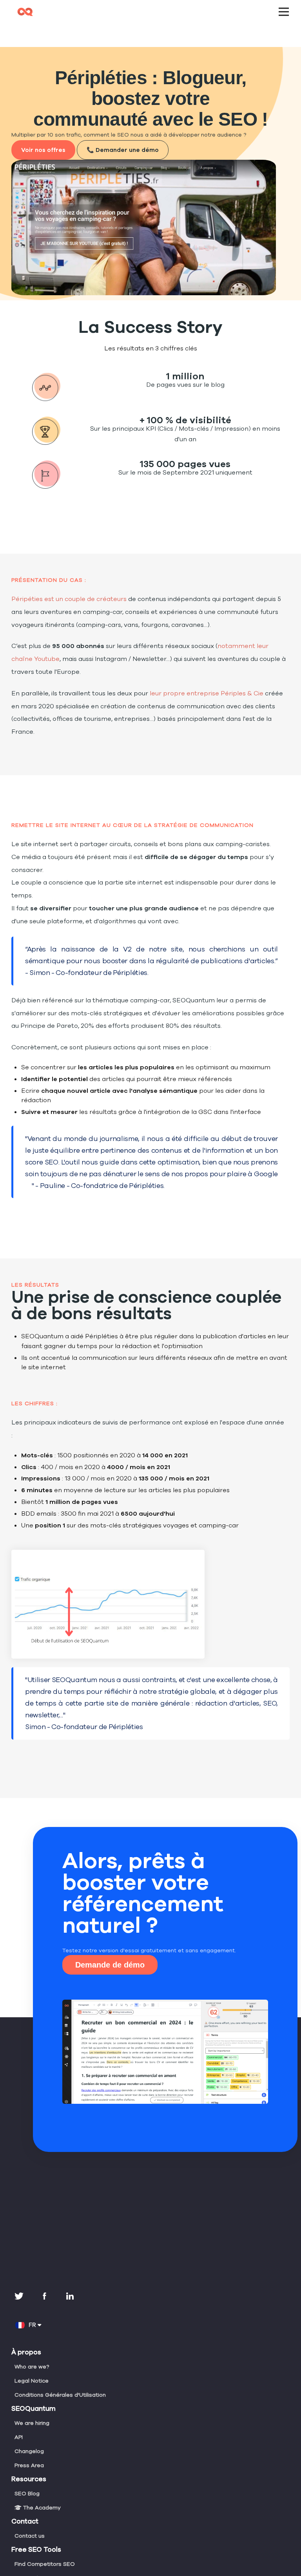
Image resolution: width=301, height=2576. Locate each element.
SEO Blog (27, 2494)
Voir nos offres (43, 150)
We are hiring (32, 2423)
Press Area (29, 2465)
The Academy (41, 2508)
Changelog (29, 2451)
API (19, 2437)
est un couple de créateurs (69, 599)
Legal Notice (32, 2381)
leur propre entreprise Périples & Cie (206, 693)
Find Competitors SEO (45, 2564)
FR (34, 2325)
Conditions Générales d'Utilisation (60, 2395)
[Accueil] (150, 9)
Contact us (30, 2536)
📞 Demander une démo (123, 150)
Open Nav (284, 12)
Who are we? (32, 2367)
